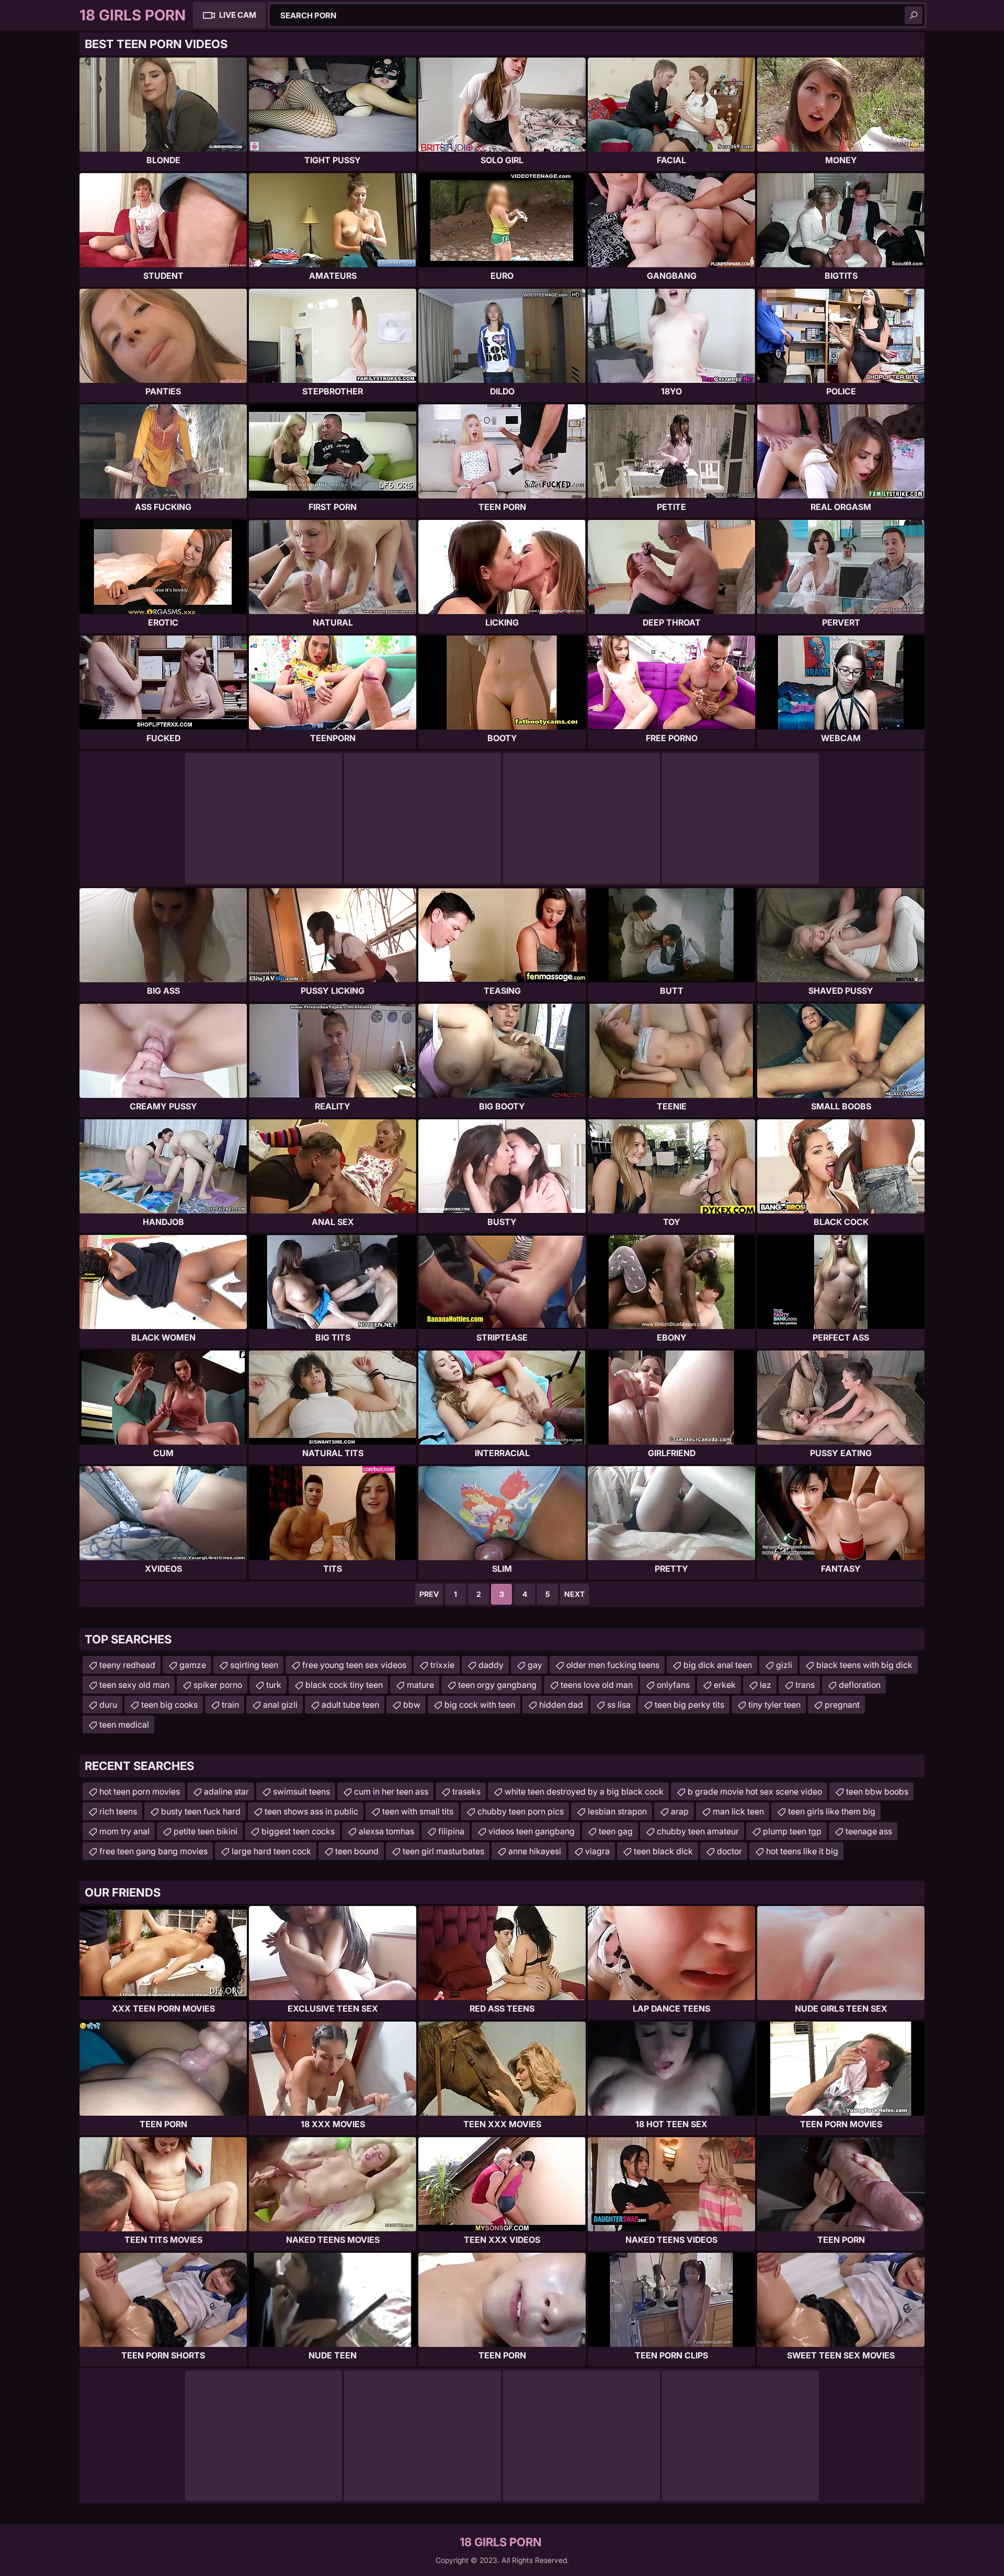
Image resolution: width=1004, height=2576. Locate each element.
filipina (451, 1831)
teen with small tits (418, 1811)
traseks (466, 1791)
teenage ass (869, 1831)
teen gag (616, 1831)
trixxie (442, 1665)
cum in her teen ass (391, 1791)
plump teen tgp (792, 1831)
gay (535, 1665)
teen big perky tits (689, 1705)
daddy (491, 1665)
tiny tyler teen (774, 1705)
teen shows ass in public (311, 1811)
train (230, 1705)
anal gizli (280, 1705)
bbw (412, 1705)
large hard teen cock (271, 1851)
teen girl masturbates (443, 1851)
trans (805, 1685)
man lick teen (738, 1811)
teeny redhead (127, 1665)
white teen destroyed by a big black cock (584, 1791)
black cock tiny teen (344, 1685)
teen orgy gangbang (497, 1685)
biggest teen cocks (298, 1831)
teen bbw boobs (877, 1791)
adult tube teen (350, 1705)
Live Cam (238, 15)
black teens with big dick (864, 1665)
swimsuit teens (301, 1791)
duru (108, 1705)
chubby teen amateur (698, 1831)
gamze (193, 1665)
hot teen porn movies (140, 1791)
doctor (729, 1851)
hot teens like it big (802, 1851)
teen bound (357, 1851)
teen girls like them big (832, 1811)
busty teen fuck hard (201, 1811)
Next (574, 1594)
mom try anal (124, 1831)
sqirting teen (254, 1665)
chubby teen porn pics (521, 1811)
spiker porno (218, 1685)
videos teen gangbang (532, 1831)
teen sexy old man (134, 1685)
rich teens (118, 1811)
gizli (784, 1665)
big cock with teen (480, 1705)
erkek (725, 1685)
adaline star (226, 1791)
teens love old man (597, 1685)
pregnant (842, 1705)
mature (420, 1685)
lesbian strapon (617, 1811)
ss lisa (619, 1705)
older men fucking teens (613, 1665)
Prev (429, 1594)
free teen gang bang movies (153, 1851)
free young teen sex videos (354, 1665)
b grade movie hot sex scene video (755, 1791)
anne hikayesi (535, 1851)
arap (680, 1811)
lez (766, 1685)
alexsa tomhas (386, 1831)
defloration (860, 1685)
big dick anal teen (718, 1665)
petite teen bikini (206, 1831)
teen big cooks (169, 1705)
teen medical (124, 1724)
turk (274, 1685)
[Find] (914, 15)
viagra (597, 1851)
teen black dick (663, 1851)
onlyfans (673, 1685)
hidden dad (561, 1705)
